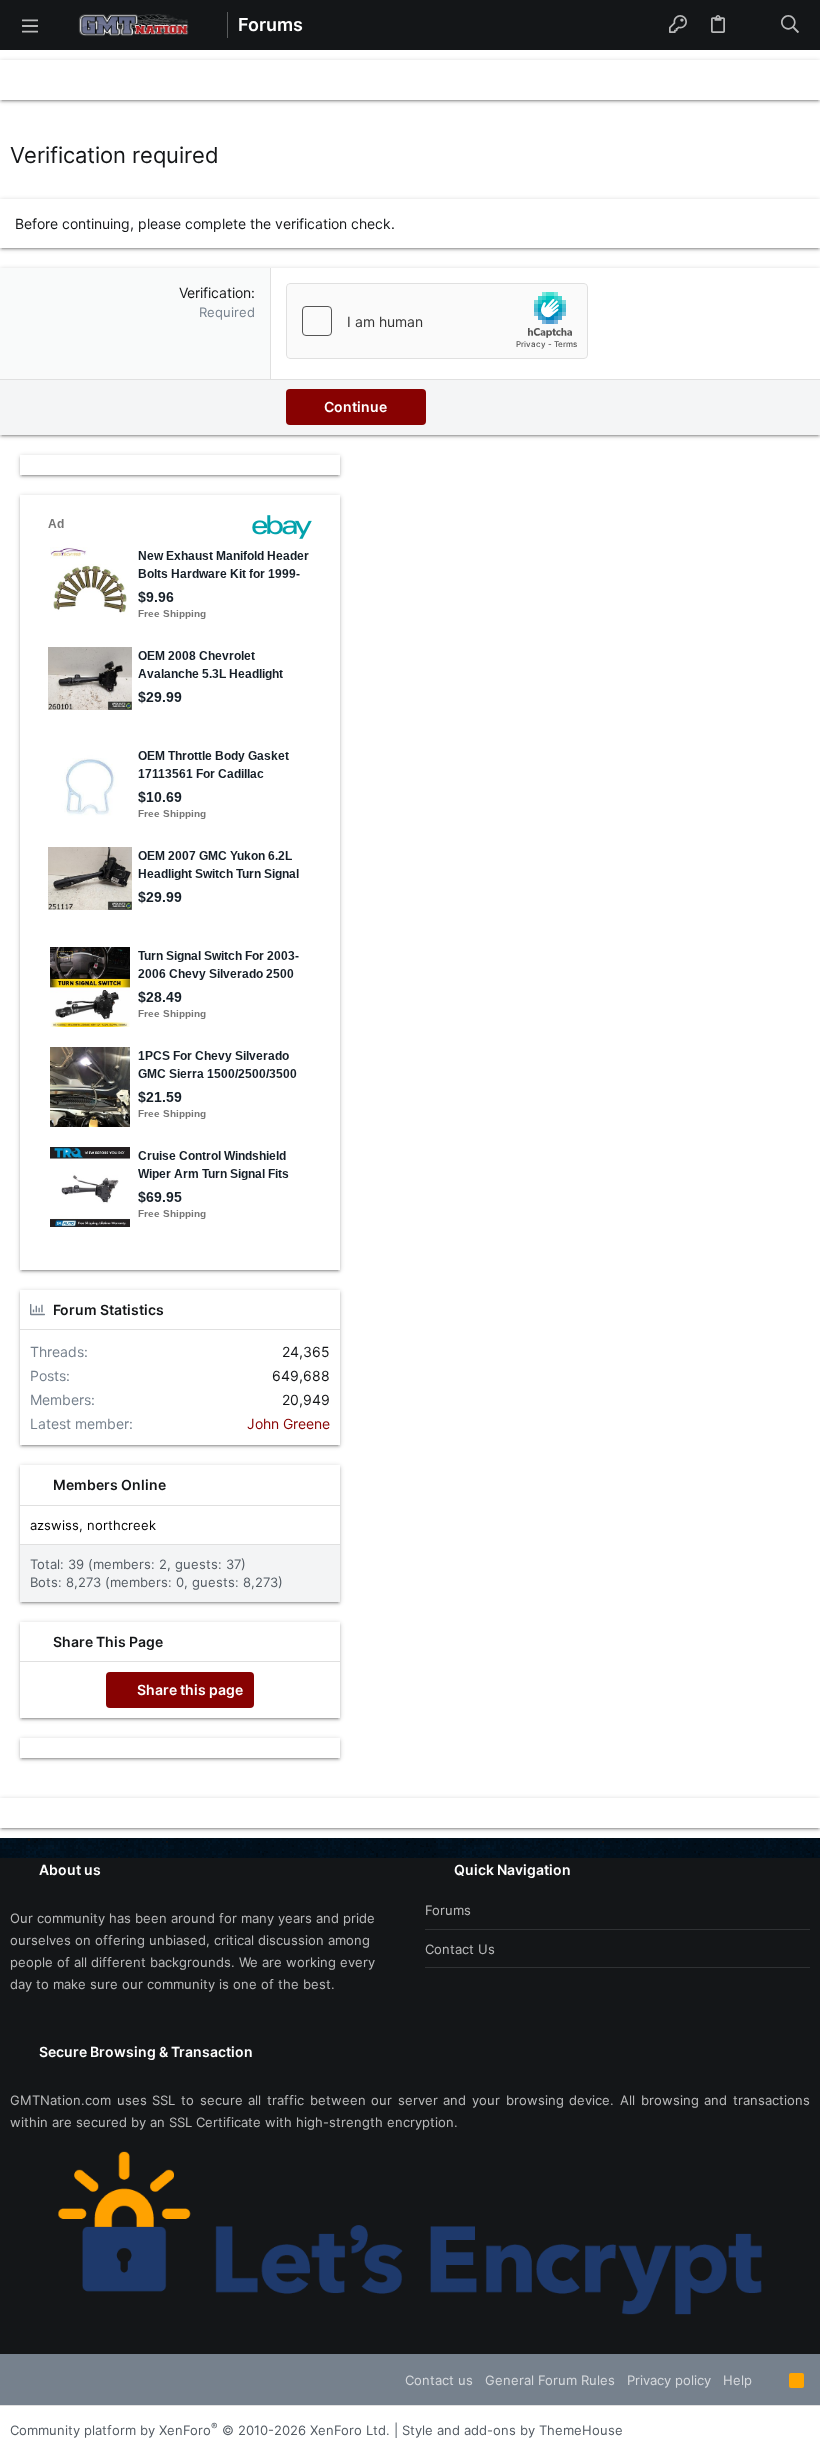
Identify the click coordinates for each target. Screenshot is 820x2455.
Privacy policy (669, 2380)
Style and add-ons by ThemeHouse (512, 2430)
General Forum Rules (550, 2380)
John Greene (288, 1423)
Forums (448, 1910)
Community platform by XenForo (200, 2430)
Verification (215, 292)
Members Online (109, 1484)
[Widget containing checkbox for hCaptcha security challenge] (437, 321)
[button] (30, 25)
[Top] (770, 2380)
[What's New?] (754, 25)
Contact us (460, 1949)
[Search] (790, 25)
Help (737, 2380)
